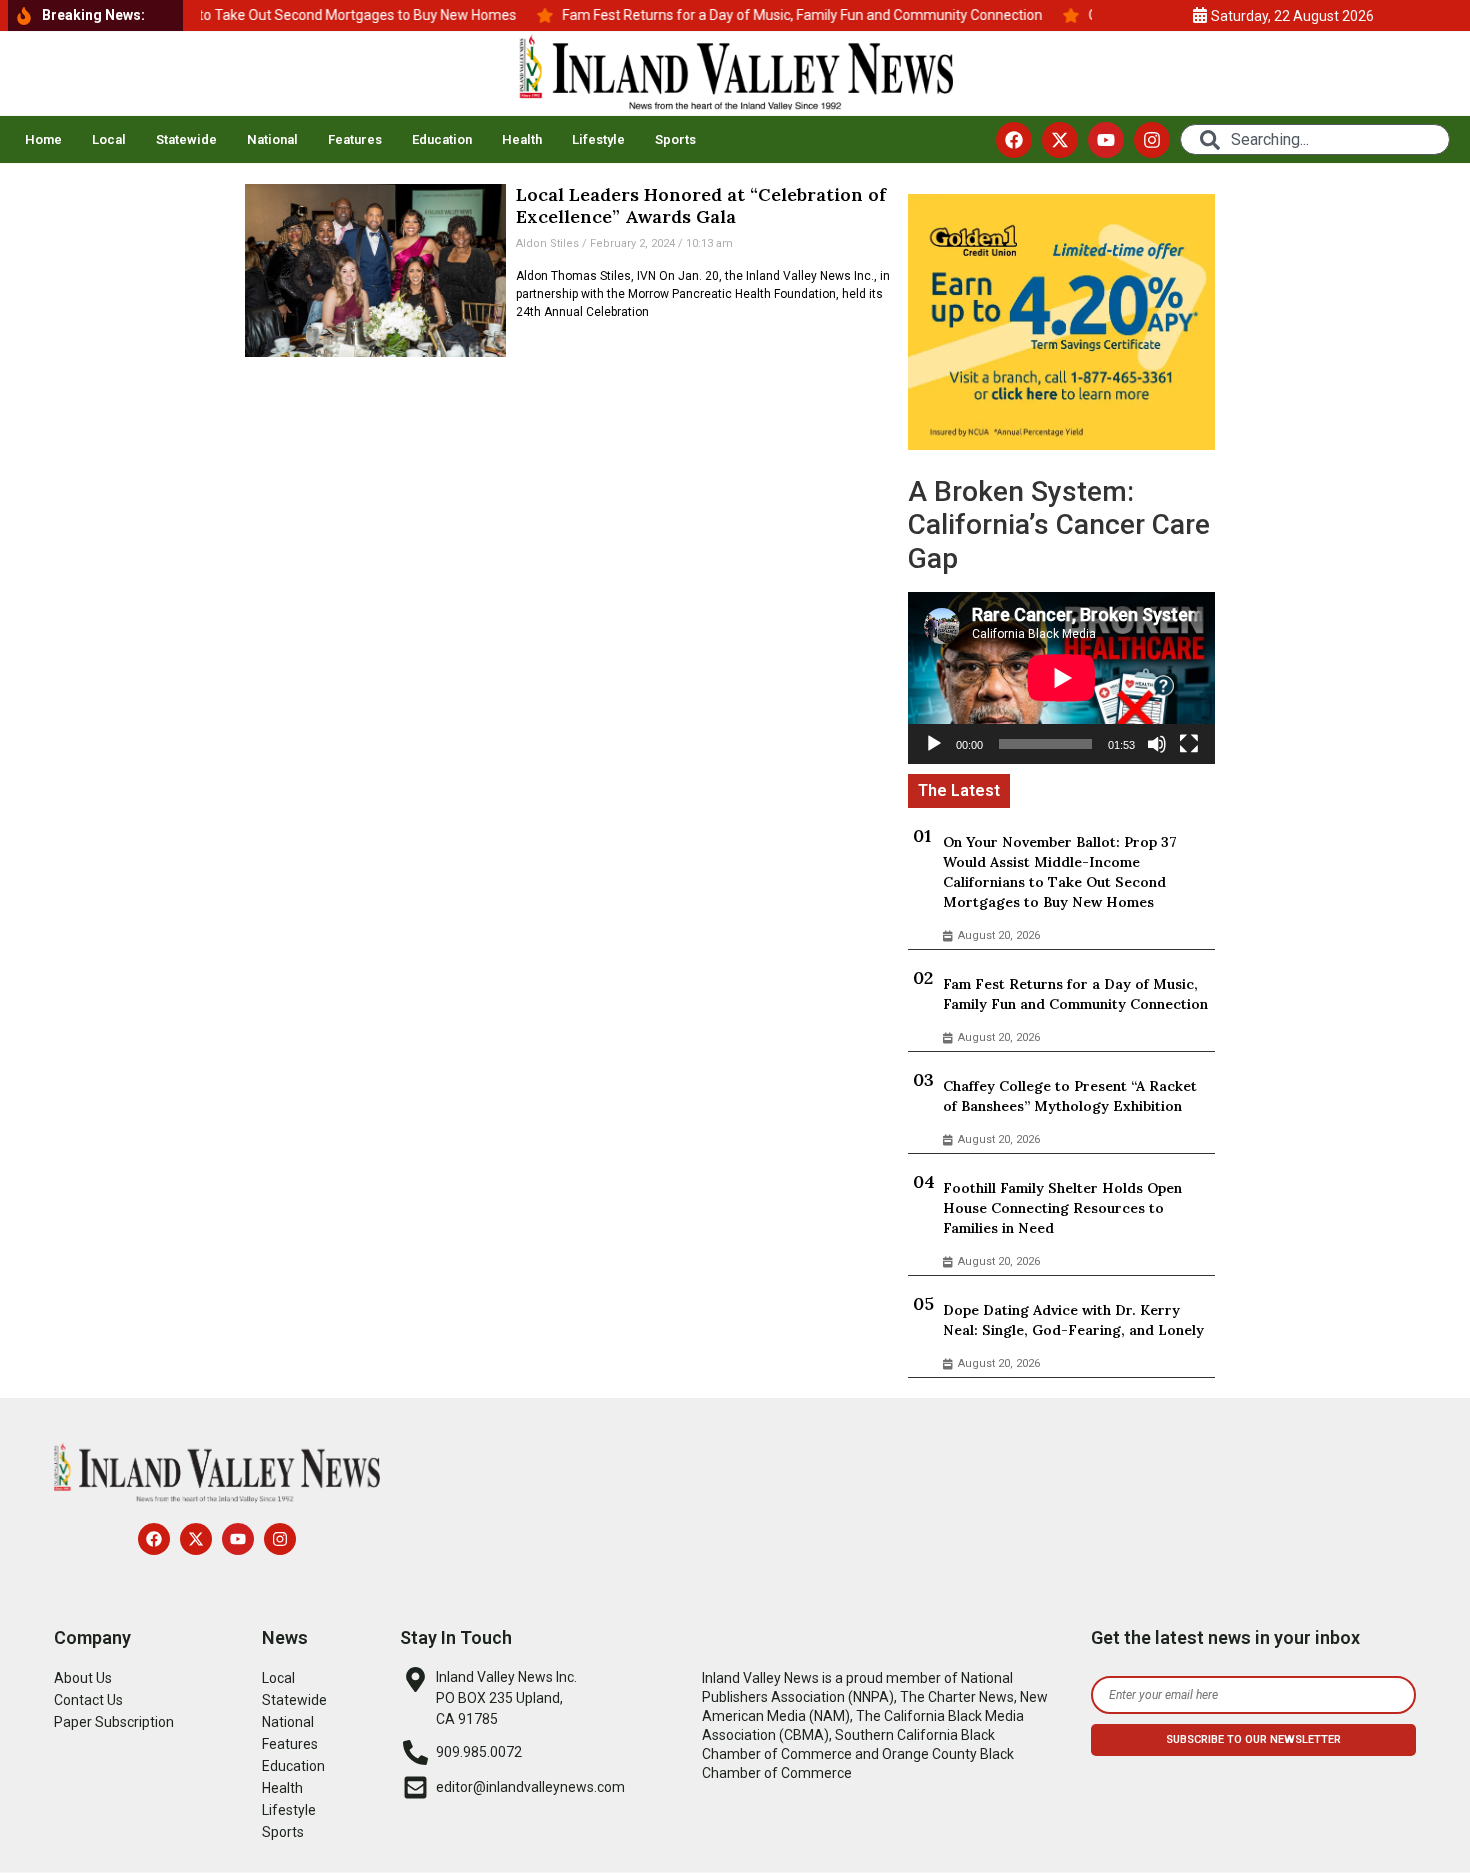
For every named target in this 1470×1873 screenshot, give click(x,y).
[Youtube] (1106, 140)
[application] (1061, 678)
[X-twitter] (1060, 140)
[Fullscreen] (1189, 744)
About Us (83, 1678)
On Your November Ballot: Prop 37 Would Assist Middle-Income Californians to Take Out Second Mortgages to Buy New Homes (1060, 872)
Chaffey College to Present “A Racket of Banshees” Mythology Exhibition (1070, 1096)
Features (355, 139)
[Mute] (1157, 744)
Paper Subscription (114, 1722)
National (272, 139)
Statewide (186, 139)
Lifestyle (598, 139)
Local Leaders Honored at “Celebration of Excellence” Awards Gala (701, 205)
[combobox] (1315, 139)
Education (442, 139)
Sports (675, 139)
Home (43, 139)
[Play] (934, 744)
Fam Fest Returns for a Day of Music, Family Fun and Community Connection (1075, 994)
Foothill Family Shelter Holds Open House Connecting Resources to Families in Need (1062, 1208)
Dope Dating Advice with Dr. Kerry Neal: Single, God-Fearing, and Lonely (1073, 1320)
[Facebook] (1014, 140)
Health (522, 139)
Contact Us (88, 1700)
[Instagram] (1152, 140)
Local (109, 139)
